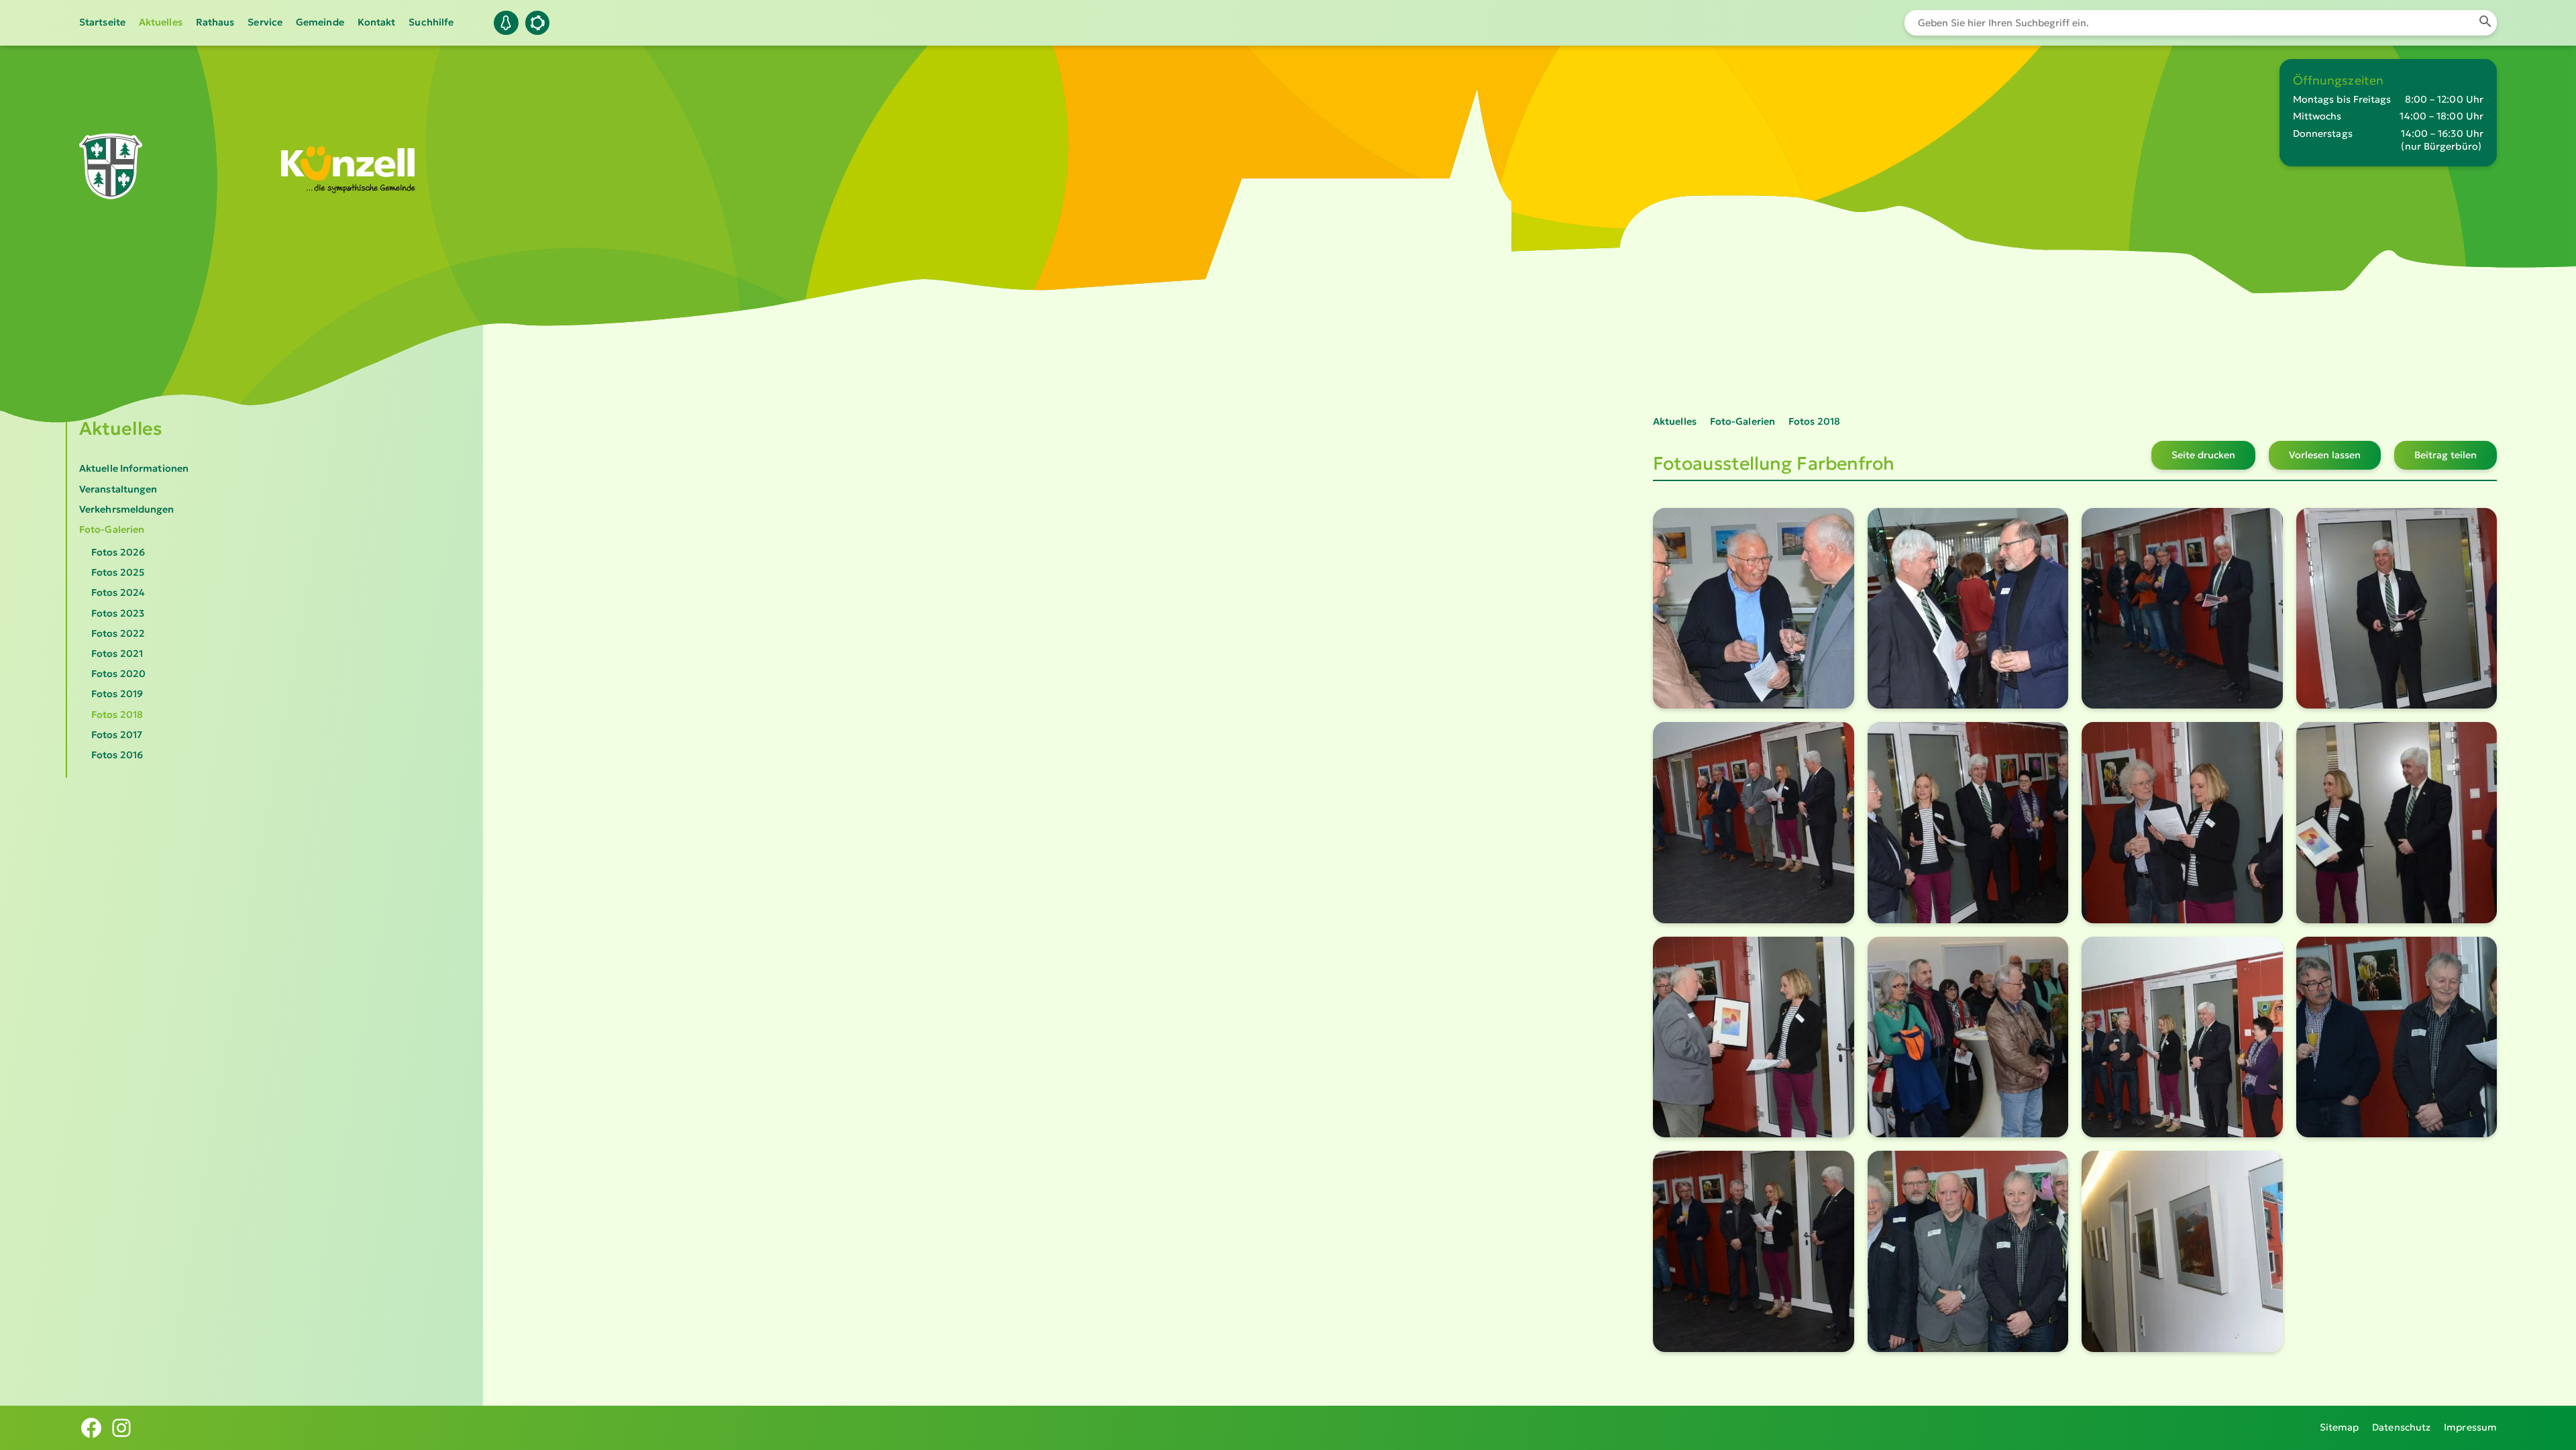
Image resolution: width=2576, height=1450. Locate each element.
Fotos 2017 (117, 735)
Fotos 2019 (117, 694)
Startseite (102, 22)
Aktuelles (161, 22)
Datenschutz (2401, 1427)
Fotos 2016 (117, 755)
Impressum (2470, 1427)
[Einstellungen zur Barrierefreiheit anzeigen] (537, 23)
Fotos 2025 (118, 572)
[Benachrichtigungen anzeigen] (506, 23)
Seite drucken (2203, 455)
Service (265, 22)
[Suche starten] (2485, 23)
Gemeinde (320, 22)
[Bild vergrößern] (1754, 609)
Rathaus (215, 22)
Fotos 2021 (117, 654)
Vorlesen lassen (2325, 455)
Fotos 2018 (117, 715)
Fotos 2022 (118, 633)
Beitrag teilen (2446, 455)
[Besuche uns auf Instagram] (121, 1428)
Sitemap (2340, 1427)
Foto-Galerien (112, 529)
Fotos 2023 (118, 613)
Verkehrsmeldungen (127, 509)
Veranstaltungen (118, 489)
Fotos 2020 (118, 674)
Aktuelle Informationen (134, 468)
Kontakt (377, 22)
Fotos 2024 (118, 592)
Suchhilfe (431, 22)
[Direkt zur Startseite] (111, 180)
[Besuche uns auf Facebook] (91, 1428)
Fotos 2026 (118, 552)
